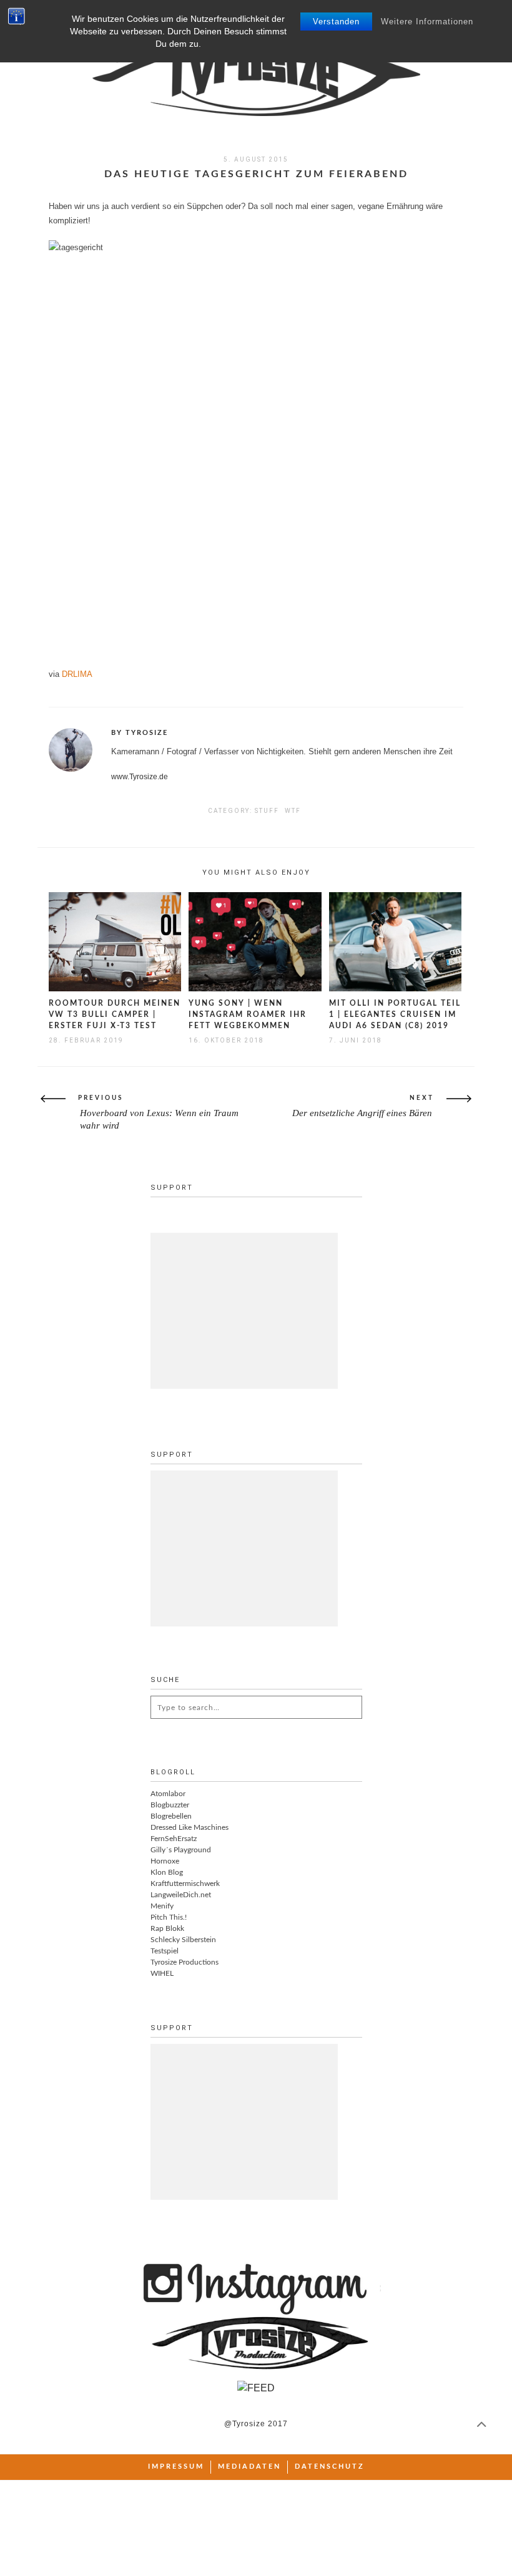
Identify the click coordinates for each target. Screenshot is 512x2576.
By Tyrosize (140, 733)
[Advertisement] (244, 1311)
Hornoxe (165, 1861)
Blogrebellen (171, 1816)
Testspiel (165, 1951)
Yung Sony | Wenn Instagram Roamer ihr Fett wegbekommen (248, 1014)
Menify (162, 1906)
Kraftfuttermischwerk (185, 1883)
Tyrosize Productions (185, 1962)
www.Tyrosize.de (140, 777)
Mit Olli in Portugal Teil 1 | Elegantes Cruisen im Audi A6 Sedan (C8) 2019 (395, 1014)
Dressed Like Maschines (190, 1827)
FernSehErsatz (174, 1839)
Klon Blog (167, 1872)
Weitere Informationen (427, 22)
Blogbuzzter (170, 1805)
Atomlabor (168, 1794)
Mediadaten (249, 2467)
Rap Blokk (167, 1928)
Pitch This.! (169, 1917)
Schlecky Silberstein (183, 1940)
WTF (293, 811)
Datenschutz (330, 2467)
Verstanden (336, 22)
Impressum (176, 2467)
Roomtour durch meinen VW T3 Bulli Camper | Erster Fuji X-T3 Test (115, 1014)
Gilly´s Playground (181, 1850)
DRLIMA (77, 674)
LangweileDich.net (181, 1895)
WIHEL (162, 1973)
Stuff (267, 811)
